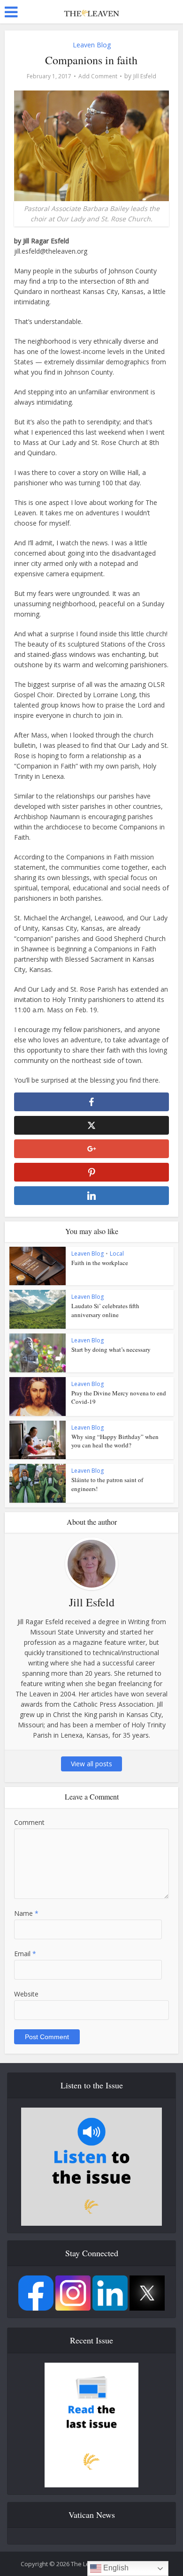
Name (26, 1913)
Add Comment (98, 76)
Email (25, 1954)
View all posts (91, 1764)
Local (117, 1254)
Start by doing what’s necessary (111, 1349)
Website (26, 1994)
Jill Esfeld (145, 76)
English (115, 2568)
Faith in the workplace (100, 1263)
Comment (29, 1822)
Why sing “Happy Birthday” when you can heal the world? (115, 1441)
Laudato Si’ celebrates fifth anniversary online (105, 1310)
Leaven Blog (92, 45)
